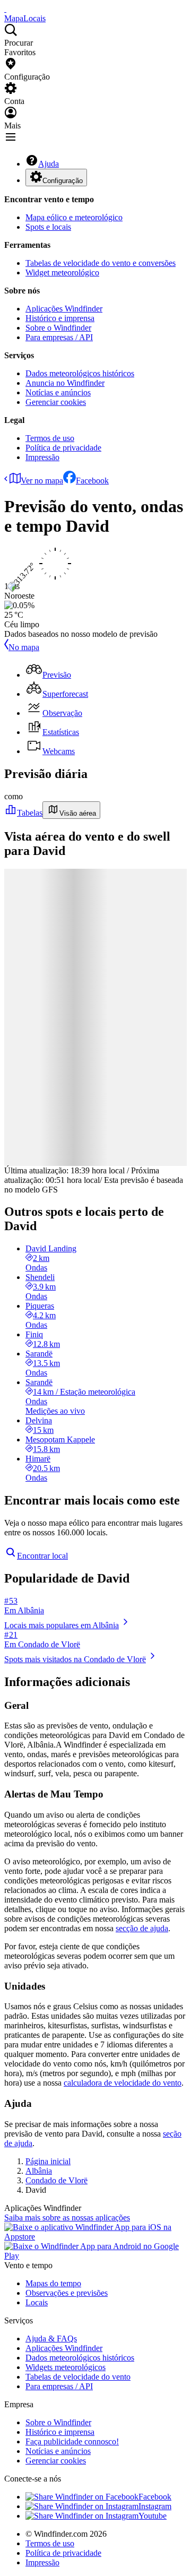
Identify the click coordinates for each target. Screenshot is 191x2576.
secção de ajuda (142, 1928)
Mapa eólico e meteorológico (74, 217)
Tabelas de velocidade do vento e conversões (101, 263)
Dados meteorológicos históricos (80, 373)
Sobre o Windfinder (58, 328)
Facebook (92, 481)
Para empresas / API (59, 337)
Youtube (153, 2516)
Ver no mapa (42, 481)
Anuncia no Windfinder (65, 383)
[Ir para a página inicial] (5, 9)
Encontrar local (42, 1556)
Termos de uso (50, 438)
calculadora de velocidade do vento (123, 2083)
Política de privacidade (63, 448)
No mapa (24, 647)
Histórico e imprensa (60, 318)
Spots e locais (48, 227)
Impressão (42, 457)
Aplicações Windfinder (64, 309)
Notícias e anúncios (58, 392)
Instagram (155, 2506)
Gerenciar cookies (56, 402)
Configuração (63, 181)
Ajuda (49, 164)
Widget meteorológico (62, 273)
